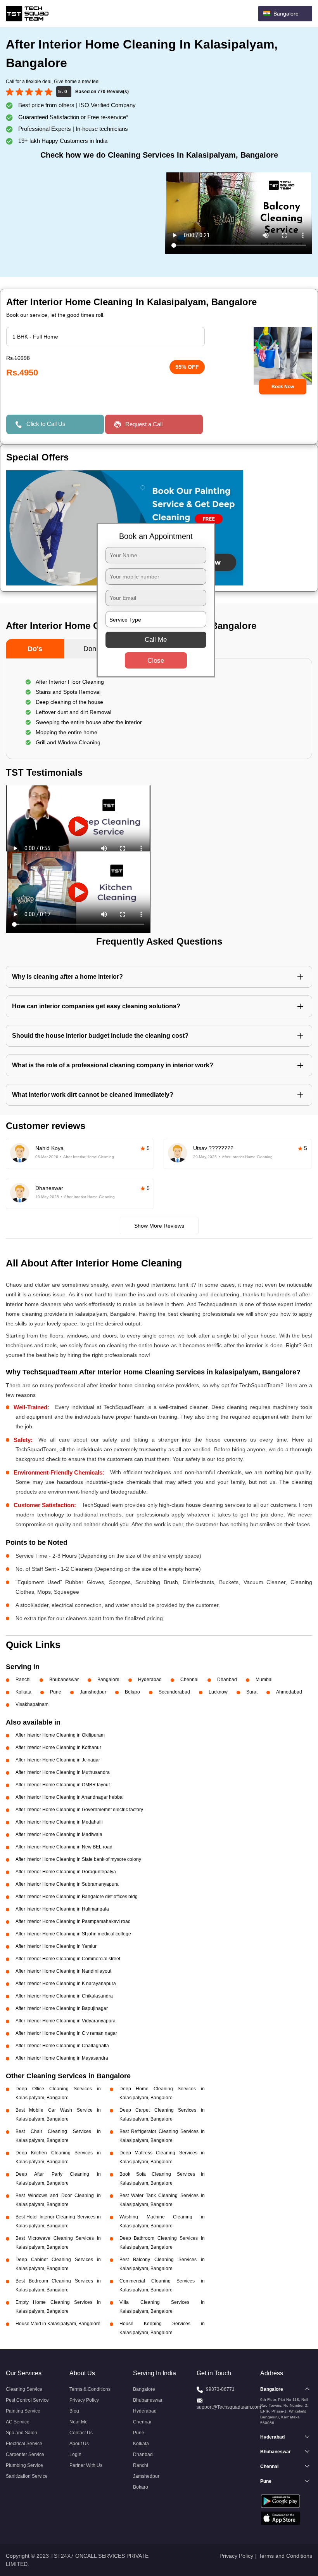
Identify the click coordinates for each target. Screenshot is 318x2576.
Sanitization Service (27, 2476)
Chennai (189, 1680)
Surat (252, 1692)
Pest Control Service (27, 2400)
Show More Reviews (159, 1226)
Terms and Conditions (285, 2556)
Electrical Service (24, 2444)
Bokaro (132, 1692)
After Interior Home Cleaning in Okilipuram (60, 1735)
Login (75, 2454)
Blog (74, 2411)
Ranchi (23, 1680)
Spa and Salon (22, 2433)
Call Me (156, 640)
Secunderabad (174, 1692)
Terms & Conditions (90, 2389)
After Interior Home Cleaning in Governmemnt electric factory (79, 1810)
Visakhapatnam (32, 1704)
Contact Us (81, 2433)
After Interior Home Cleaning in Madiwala (59, 1834)
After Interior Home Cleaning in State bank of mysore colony (78, 1859)
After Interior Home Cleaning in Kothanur (58, 1747)
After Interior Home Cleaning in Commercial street (68, 1959)
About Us (79, 2444)
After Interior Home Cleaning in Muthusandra (63, 1772)
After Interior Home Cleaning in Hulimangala (62, 1909)
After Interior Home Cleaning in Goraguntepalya (66, 1872)
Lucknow (218, 1692)
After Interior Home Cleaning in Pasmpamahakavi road (73, 1921)
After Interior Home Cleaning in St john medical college (73, 1934)
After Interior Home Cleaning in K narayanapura (66, 1984)
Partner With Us (86, 2465)
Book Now (283, 387)
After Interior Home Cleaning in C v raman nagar (66, 2033)
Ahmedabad (289, 1692)
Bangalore (108, 1680)
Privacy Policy (84, 2400)
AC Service (18, 2422)
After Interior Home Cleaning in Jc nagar (58, 1760)
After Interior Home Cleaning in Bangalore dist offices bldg (77, 1897)
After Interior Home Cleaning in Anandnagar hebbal (70, 1797)
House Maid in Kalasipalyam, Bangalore (58, 2324)
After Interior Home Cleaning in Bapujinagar (62, 2008)
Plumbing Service (24, 2465)
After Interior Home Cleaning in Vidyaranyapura (66, 2021)
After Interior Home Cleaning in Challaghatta (62, 2046)
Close (156, 661)
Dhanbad (227, 1680)
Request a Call (144, 424)
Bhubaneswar (64, 1680)
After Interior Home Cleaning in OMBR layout (63, 1785)
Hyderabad (150, 1680)
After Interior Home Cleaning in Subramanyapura (67, 1884)
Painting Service (23, 2411)
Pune (56, 1692)
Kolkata (23, 1692)
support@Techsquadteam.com (229, 2407)
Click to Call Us (46, 424)
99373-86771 (220, 2389)
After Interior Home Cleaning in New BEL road (64, 1847)
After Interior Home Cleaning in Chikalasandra (64, 1996)
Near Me (79, 2422)
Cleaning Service (24, 2389)
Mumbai (264, 1680)
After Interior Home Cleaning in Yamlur (56, 1946)
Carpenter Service (25, 2454)
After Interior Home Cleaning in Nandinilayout (63, 1971)
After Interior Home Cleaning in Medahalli (59, 1822)
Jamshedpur (93, 1692)
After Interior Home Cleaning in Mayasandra (62, 2058)
